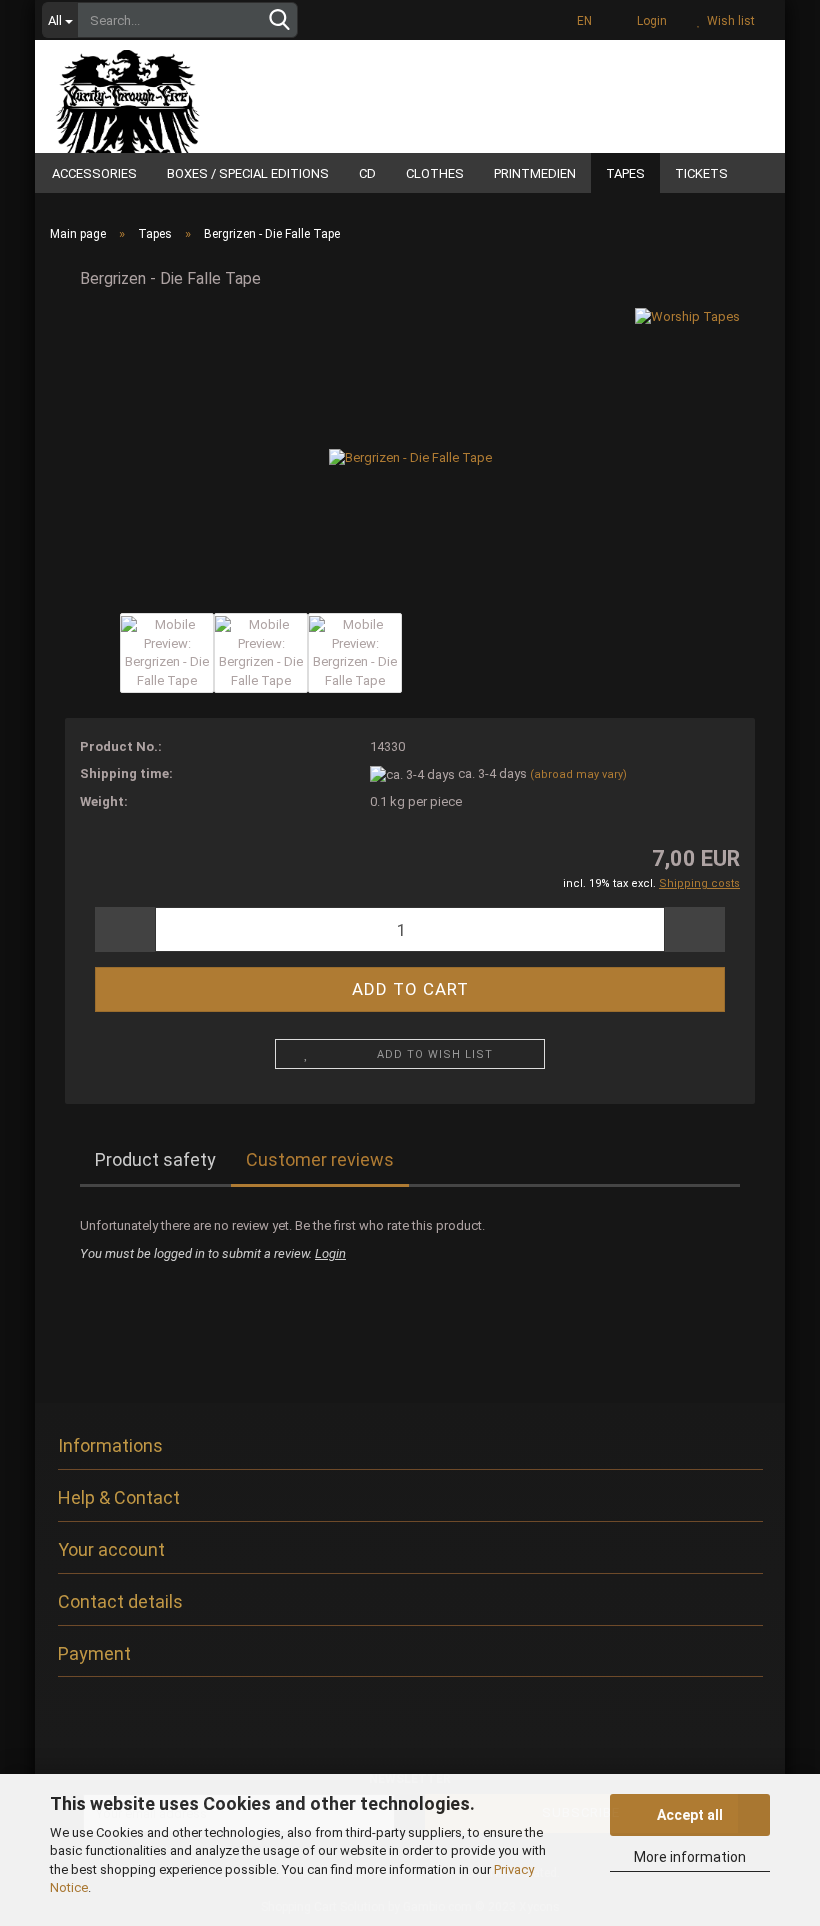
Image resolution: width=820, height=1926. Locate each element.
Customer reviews (320, 1159)
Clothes (435, 173)
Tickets (701, 173)
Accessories (94, 173)
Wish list (728, 21)
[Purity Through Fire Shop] (180, 94)
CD (367, 173)
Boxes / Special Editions (248, 173)
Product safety (155, 1159)
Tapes (625, 173)
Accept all (690, 1815)
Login (649, 21)
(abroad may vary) (578, 774)
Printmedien (535, 173)
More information (690, 1857)
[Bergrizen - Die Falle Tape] (410, 457)
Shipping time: (126, 773)
